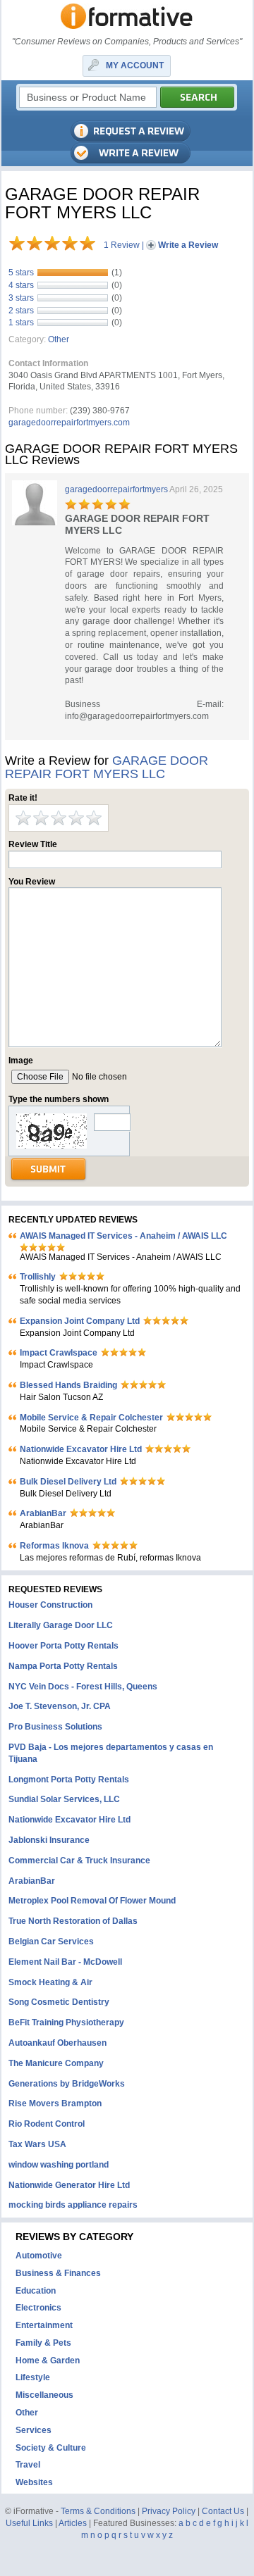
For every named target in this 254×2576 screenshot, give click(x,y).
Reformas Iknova (54, 1546)
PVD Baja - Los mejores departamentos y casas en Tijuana (111, 1753)
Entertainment (44, 2325)
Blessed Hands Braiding (68, 1385)
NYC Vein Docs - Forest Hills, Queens (83, 1687)
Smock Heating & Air (50, 1982)
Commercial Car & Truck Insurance (79, 1861)
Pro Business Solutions (55, 1727)
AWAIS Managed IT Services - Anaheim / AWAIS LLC (123, 1236)
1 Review (122, 245)
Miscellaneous (44, 2395)
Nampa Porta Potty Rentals (63, 1666)
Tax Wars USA (37, 2144)
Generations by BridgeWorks (67, 2084)
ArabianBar (43, 1513)
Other (59, 339)
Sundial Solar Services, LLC (64, 1799)
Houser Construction (50, 1605)
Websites (34, 2482)
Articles (73, 2523)
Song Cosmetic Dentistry (59, 2002)
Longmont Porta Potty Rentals (69, 1780)
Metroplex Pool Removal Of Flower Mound (92, 1901)
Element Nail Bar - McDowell (65, 1962)
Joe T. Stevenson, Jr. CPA (60, 1706)
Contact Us (223, 2511)
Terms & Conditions (98, 2511)
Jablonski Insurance (49, 1840)
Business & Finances (58, 2273)
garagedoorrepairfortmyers (116, 489)
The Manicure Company (56, 2063)
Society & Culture (51, 2448)
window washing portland (59, 2165)
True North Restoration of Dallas (73, 1921)
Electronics (38, 2308)
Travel (28, 2465)
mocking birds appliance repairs (73, 2205)
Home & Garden (48, 2361)
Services (34, 2430)
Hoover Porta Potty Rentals (64, 1646)
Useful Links (29, 2523)
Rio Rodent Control (47, 2124)
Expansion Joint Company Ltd (80, 1321)
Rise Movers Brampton (55, 2103)
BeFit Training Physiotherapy (66, 2022)
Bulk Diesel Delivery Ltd (68, 1482)
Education (36, 2291)
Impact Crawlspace (59, 1353)
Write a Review (188, 245)
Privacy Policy (169, 2511)
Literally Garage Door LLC (61, 1625)
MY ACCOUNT (135, 65)
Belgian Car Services (51, 1942)
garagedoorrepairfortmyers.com (69, 423)
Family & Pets (43, 2343)
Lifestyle (33, 2377)
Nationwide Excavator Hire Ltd (81, 1449)
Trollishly (38, 1277)
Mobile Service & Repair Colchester (91, 1418)
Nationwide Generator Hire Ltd (69, 2185)
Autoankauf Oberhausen (58, 2043)
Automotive (39, 2256)
